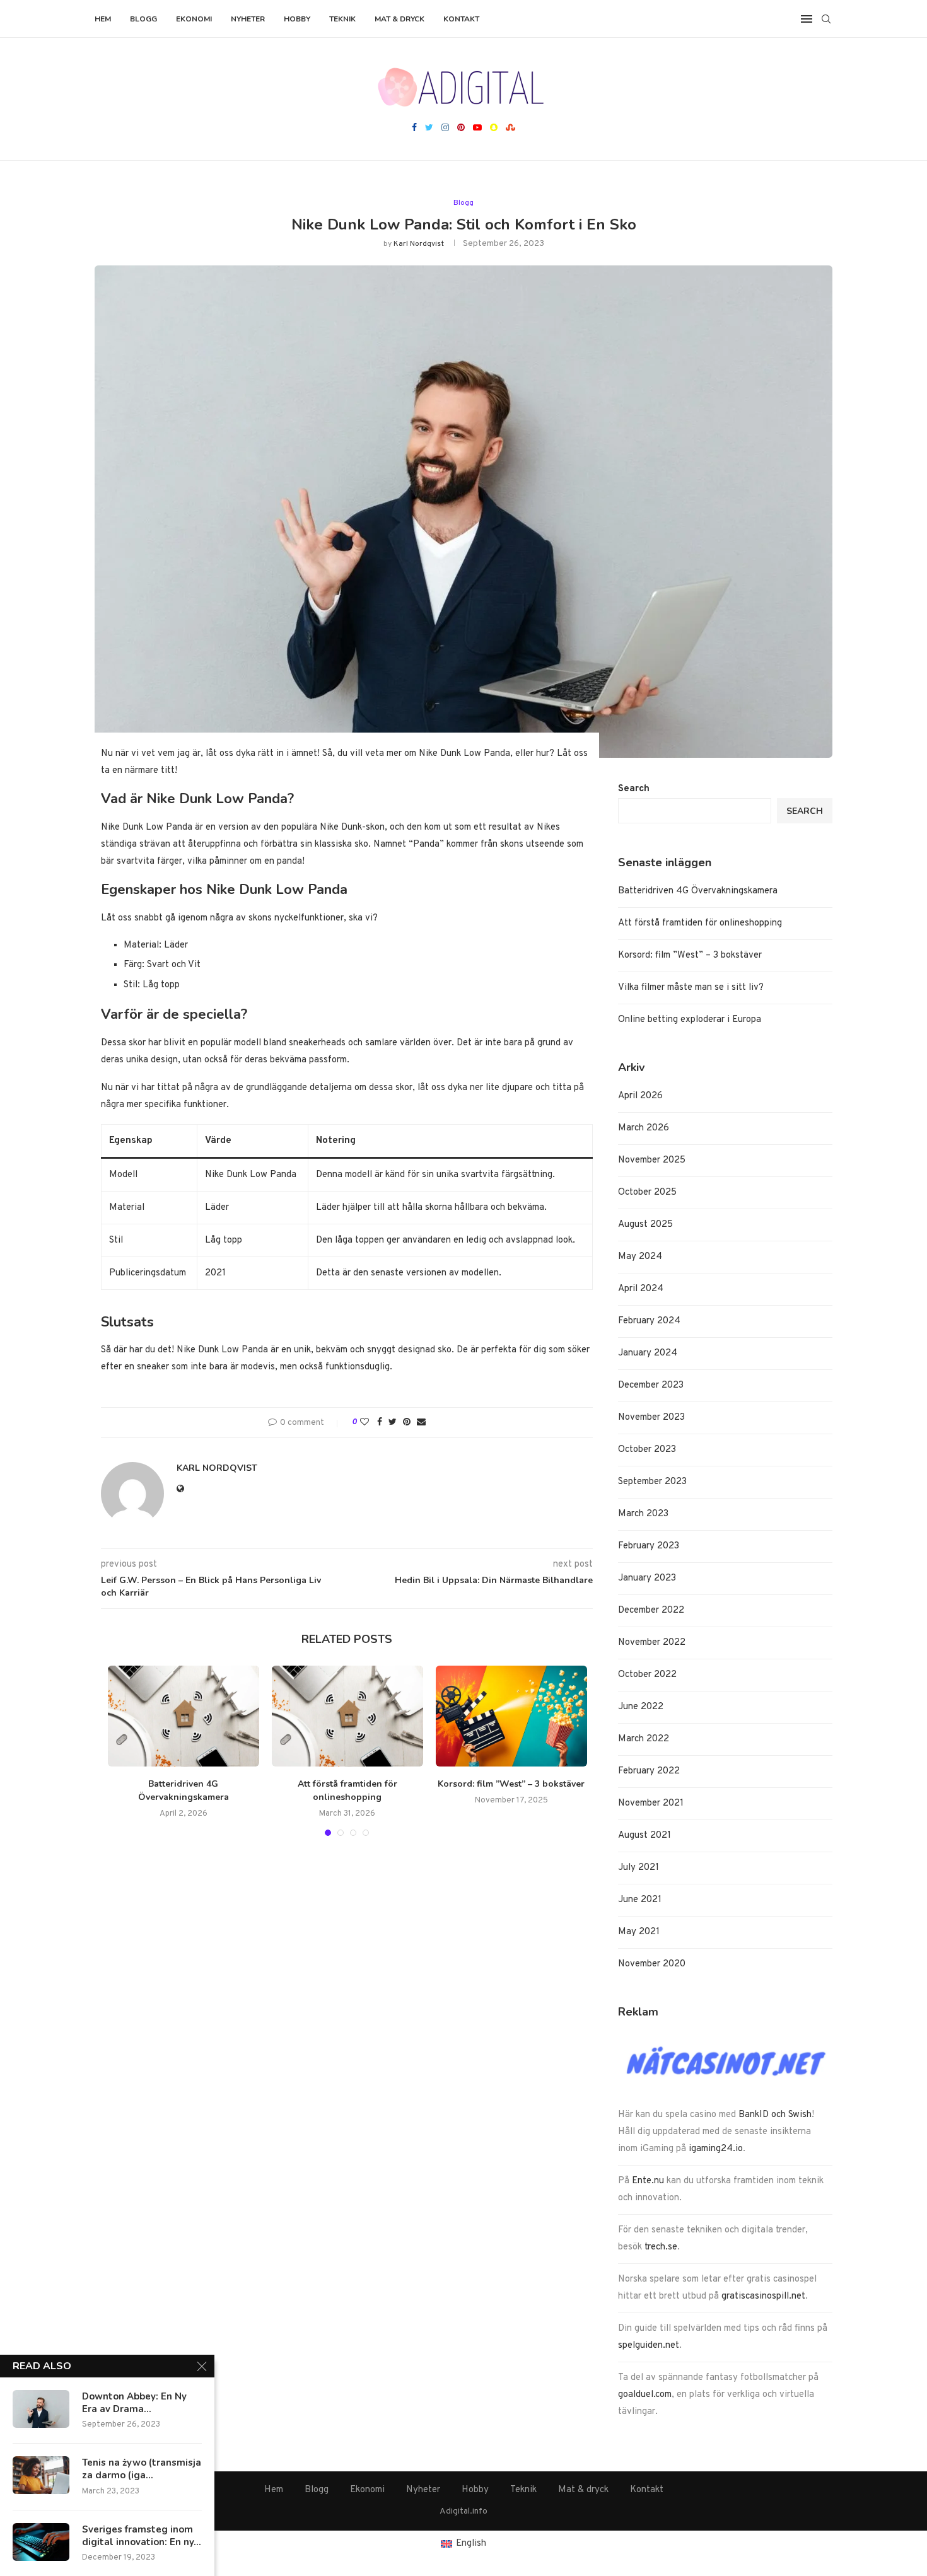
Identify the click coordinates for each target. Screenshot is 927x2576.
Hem (103, 19)
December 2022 (651, 1610)
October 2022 (647, 1675)
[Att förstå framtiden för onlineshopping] (347, 1716)
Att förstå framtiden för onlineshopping (347, 1790)
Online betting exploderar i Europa (690, 1020)
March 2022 (644, 1739)
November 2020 (652, 1964)
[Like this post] (364, 1423)
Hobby (297, 19)
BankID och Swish (775, 2115)
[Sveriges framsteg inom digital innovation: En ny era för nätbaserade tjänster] (41, 2542)
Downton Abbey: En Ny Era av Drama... (134, 2403)
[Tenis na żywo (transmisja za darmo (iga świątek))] (41, 2475)
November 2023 (651, 1418)
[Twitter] (429, 129)
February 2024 (649, 1321)
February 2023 (649, 1546)
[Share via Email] (421, 1423)
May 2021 (639, 1932)
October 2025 (647, 1192)
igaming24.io (716, 2149)
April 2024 (641, 1289)
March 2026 (644, 1128)
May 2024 (640, 1257)
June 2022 (641, 1707)
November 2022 (652, 1643)
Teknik (342, 19)
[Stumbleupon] (510, 129)
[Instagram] (445, 129)
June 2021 (640, 1900)
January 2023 (647, 1578)
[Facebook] (414, 129)
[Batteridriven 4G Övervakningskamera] (184, 1716)
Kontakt (461, 19)
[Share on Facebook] (380, 1423)
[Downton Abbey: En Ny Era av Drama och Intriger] (41, 2409)
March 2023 (643, 1514)
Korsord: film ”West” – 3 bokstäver (511, 1784)
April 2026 (640, 1096)
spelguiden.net (649, 2346)
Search (634, 789)
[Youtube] (477, 129)
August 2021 (644, 1836)
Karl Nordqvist (419, 244)
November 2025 (652, 1160)
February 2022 (649, 1771)
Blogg (143, 19)
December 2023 (651, 1385)
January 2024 (648, 1353)
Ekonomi (194, 19)
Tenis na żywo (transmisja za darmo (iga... (142, 2469)
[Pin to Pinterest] (407, 1423)
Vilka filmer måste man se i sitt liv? (691, 988)
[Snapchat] (494, 129)
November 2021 (651, 1803)
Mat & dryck (399, 19)
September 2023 (652, 1482)
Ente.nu (648, 2181)
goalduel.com (645, 2395)
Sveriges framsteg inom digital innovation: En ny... (142, 2536)
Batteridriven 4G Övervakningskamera (184, 1790)
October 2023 (647, 1450)
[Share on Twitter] (393, 1423)
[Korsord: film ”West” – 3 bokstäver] (511, 1716)
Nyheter (248, 19)
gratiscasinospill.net (763, 2296)
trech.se (661, 2247)
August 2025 (645, 1225)
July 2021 (638, 1868)
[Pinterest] (461, 129)
